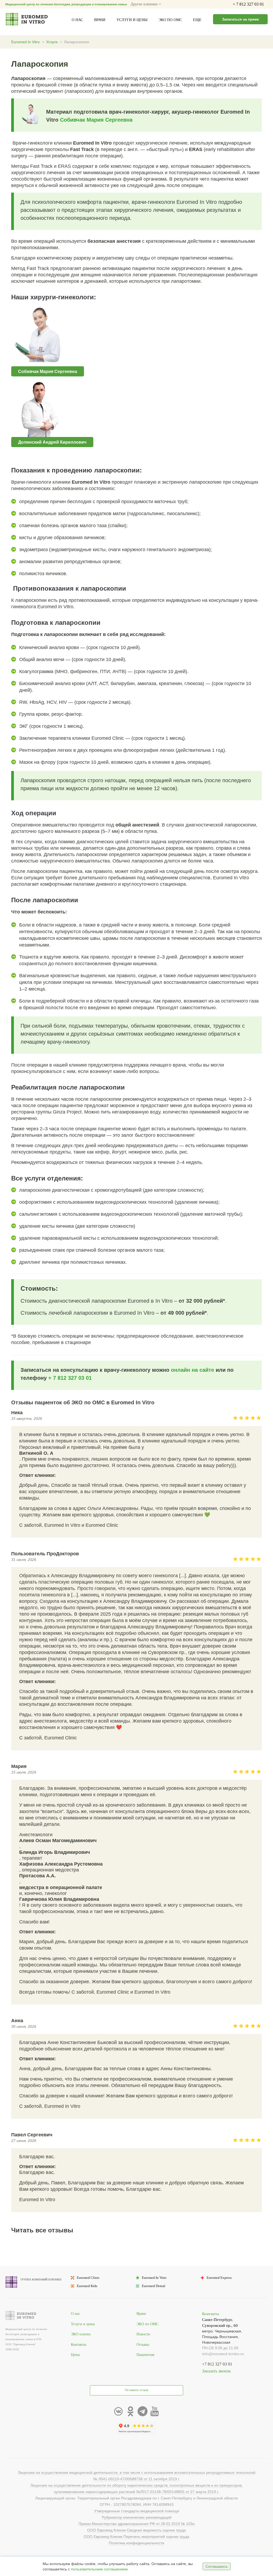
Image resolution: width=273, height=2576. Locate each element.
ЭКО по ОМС (170, 20)
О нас (77, 20)
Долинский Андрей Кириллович (52, 442)
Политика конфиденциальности (136, 2543)
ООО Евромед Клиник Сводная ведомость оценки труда (136, 2530)
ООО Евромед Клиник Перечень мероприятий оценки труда (136, 2537)
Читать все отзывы (42, 2230)
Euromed (88, 2278)
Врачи (100, 20)
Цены (75, 2355)
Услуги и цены (132, 20)
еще (197, 20)
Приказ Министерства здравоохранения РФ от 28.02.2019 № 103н (136, 2524)
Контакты (79, 2345)
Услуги (52, 42)
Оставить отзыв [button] (136, 2390)
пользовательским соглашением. (100, 2569)
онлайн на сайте (192, 1370)
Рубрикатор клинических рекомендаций (137, 2517)
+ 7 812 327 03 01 (248, 4)
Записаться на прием (240, 19)
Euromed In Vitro (25, 42)
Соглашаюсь (217, 2566)
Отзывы (143, 2345)
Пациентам (145, 2355)
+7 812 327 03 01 (217, 2364)
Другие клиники (145, 4)
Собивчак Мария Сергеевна (96, 120)
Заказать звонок (216, 2371)
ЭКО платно (81, 2334)
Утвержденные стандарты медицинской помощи (137, 2511)
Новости (143, 2334)
